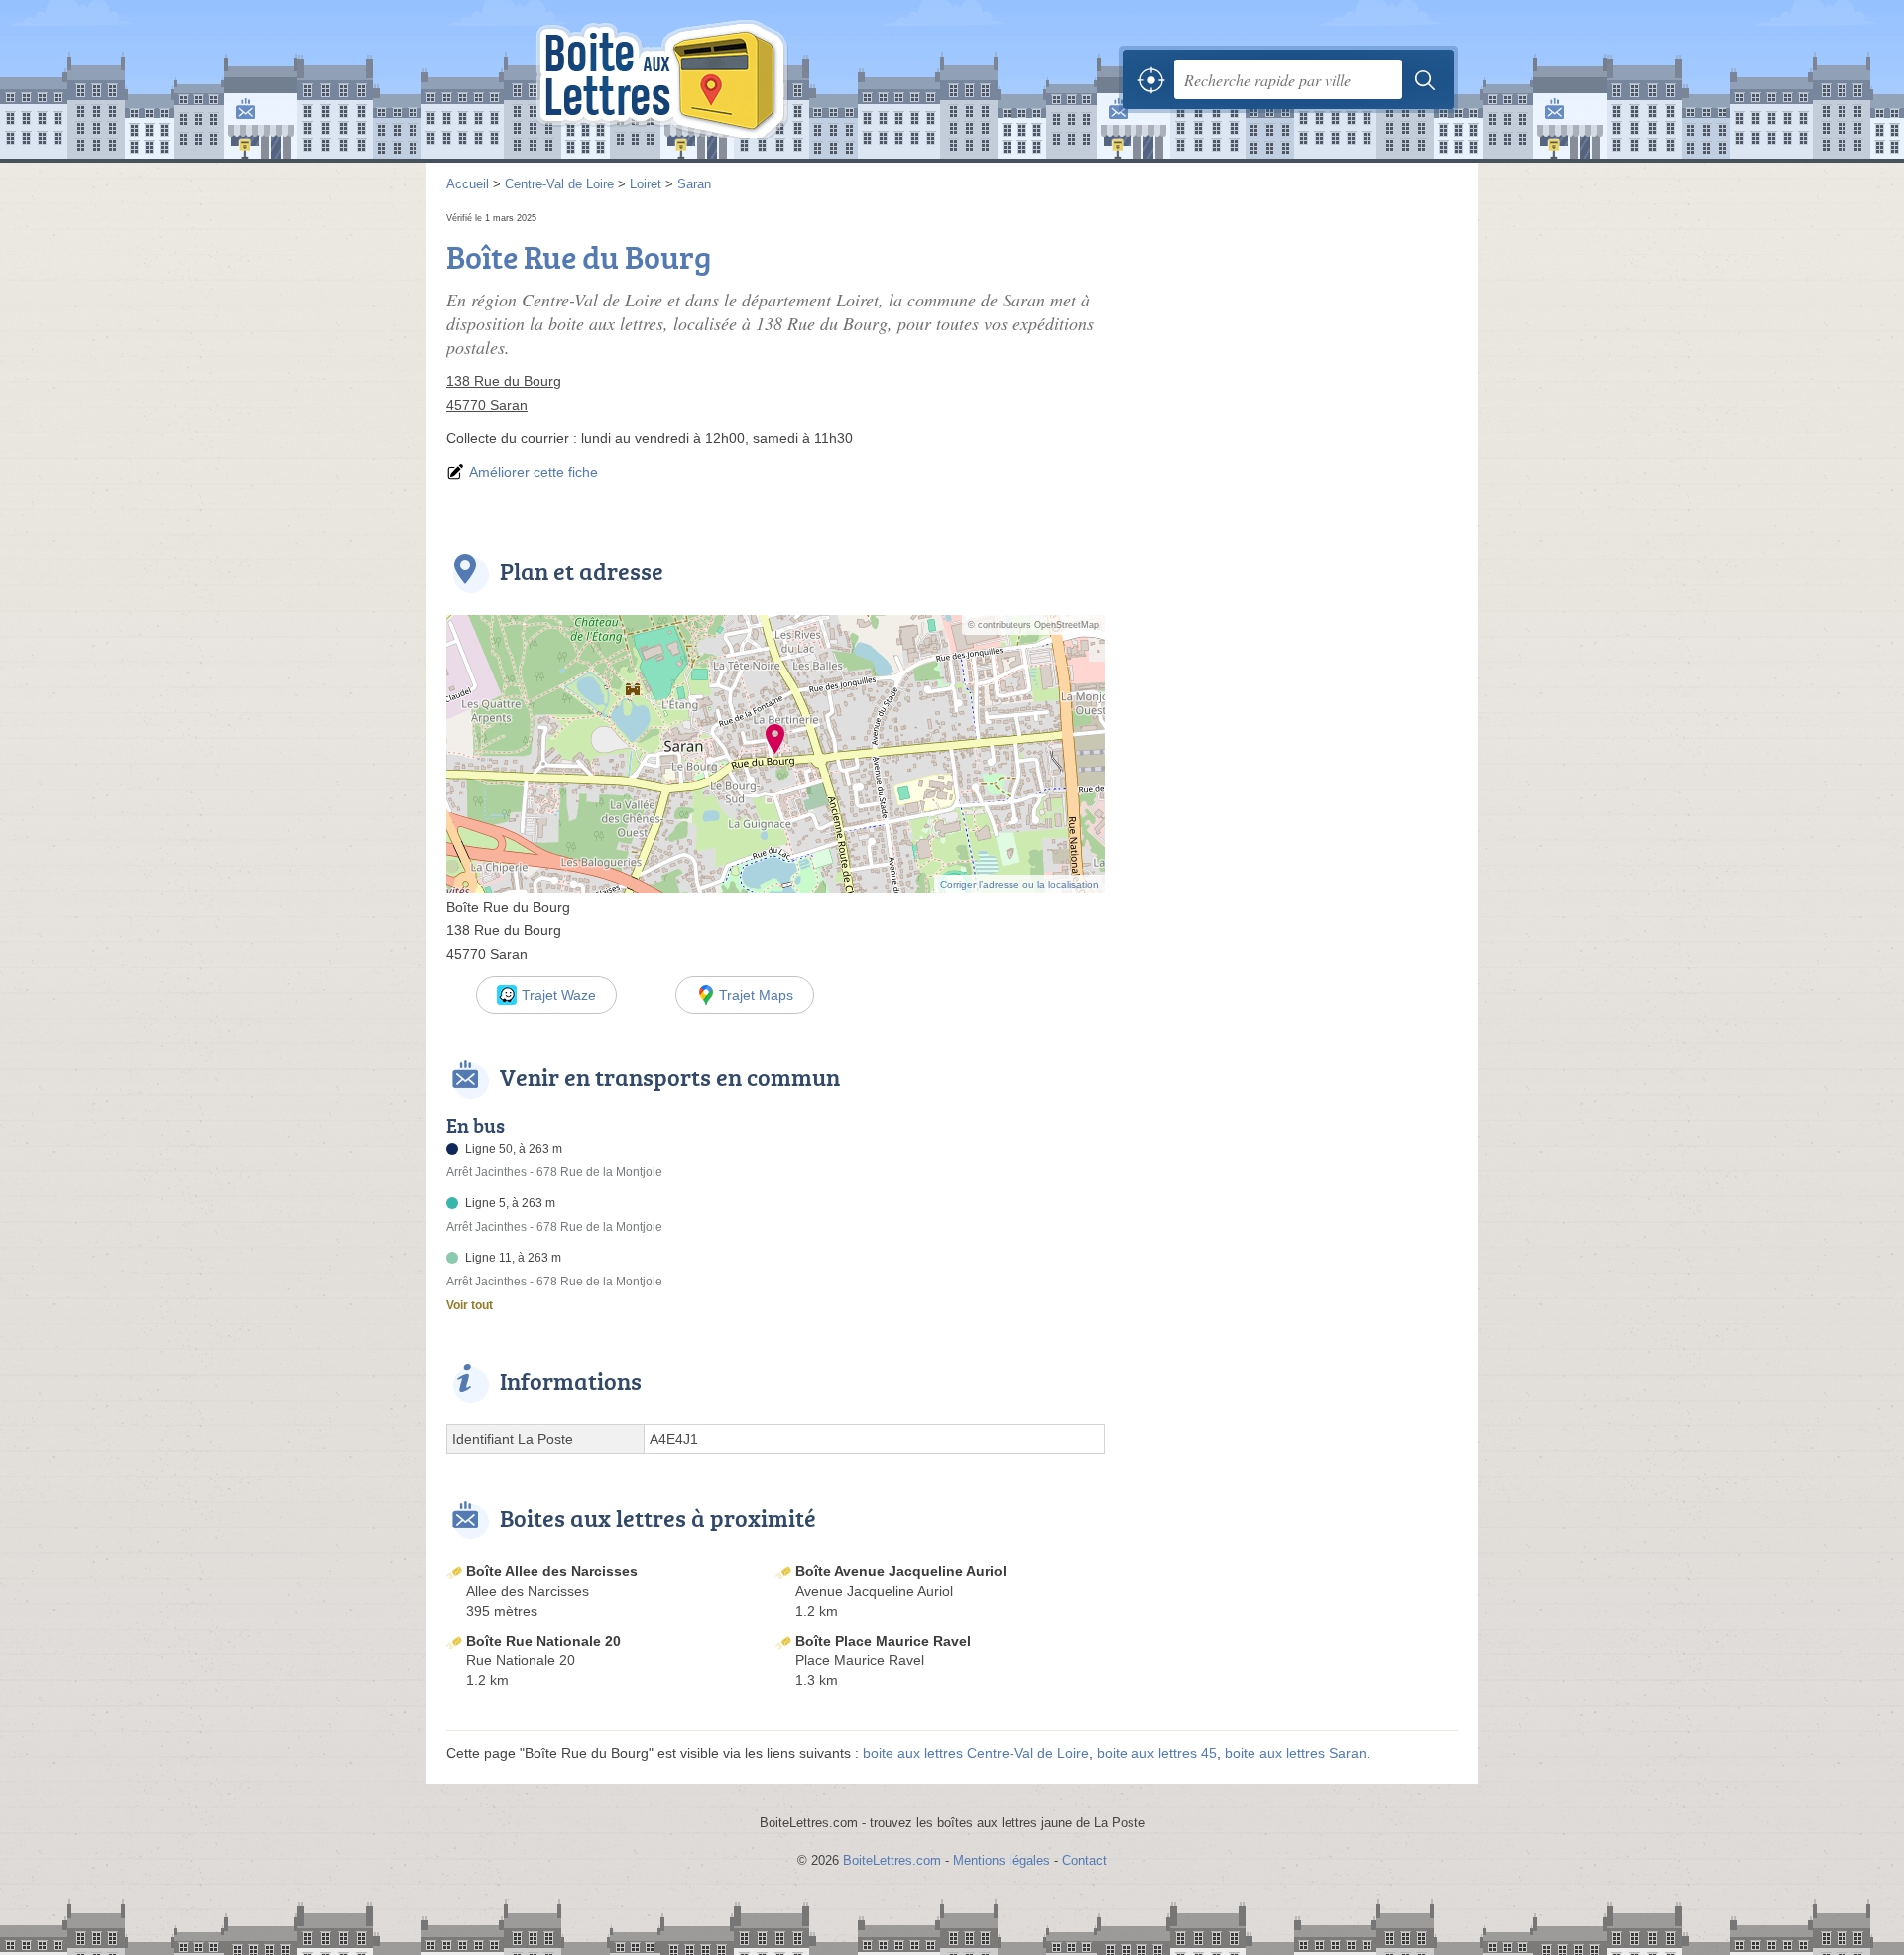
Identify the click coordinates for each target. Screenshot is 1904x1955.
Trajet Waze (559, 995)
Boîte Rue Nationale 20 (543, 1641)
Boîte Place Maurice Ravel (883, 1641)
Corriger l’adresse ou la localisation (1019, 884)
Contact (1084, 1860)
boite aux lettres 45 (1157, 1753)
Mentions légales (1002, 1860)
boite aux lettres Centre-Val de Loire (976, 1753)
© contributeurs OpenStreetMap (1033, 625)
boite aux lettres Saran (1296, 1753)
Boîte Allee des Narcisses (552, 1571)
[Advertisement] (1291, 347)
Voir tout (470, 1305)
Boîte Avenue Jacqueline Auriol (901, 1571)
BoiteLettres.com (892, 1860)
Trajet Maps (756, 995)
